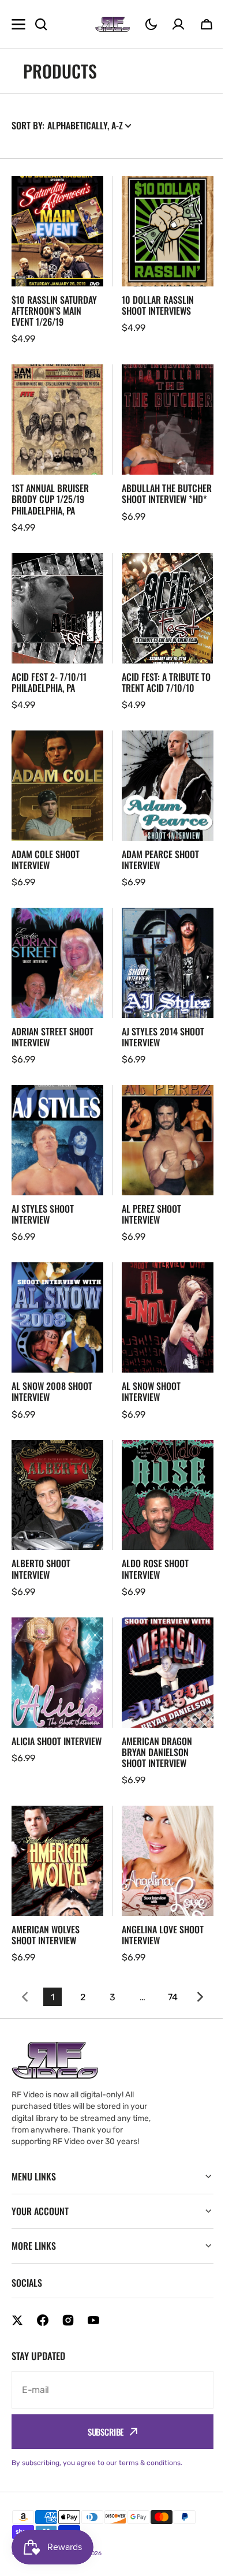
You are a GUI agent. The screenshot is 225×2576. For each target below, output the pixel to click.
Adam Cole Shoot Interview (46, 860)
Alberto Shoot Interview (41, 1569)
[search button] (41, 24)
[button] (151, 24)
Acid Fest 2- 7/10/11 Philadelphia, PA (49, 683)
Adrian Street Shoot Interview (52, 1037)
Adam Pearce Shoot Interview (160, 860)
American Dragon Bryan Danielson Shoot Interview (157, 1753)
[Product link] (57, 261)
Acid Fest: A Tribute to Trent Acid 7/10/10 (166, 683)
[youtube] (93, 2320)
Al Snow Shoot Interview (151, 1392)
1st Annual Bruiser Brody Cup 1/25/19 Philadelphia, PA (50, 499)
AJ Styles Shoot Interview (43, 1214)
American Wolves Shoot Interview (46, 1935)
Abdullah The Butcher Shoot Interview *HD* (167, 494)
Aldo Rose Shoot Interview (155, 1569)
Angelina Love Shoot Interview (163, 1935)
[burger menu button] (18, 24)
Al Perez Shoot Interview (151, 1214)
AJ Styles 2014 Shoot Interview (163, 1037)
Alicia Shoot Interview (57, 1741)
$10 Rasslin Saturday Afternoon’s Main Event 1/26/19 (54, 311)
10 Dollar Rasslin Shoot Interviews (158, 305)
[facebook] (43, 2320)
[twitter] (17, 2320)
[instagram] (68, 2320)
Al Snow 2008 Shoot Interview (52, 1392)
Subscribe (101, 2432)
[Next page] (202, 1997)
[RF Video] (112, 24)
